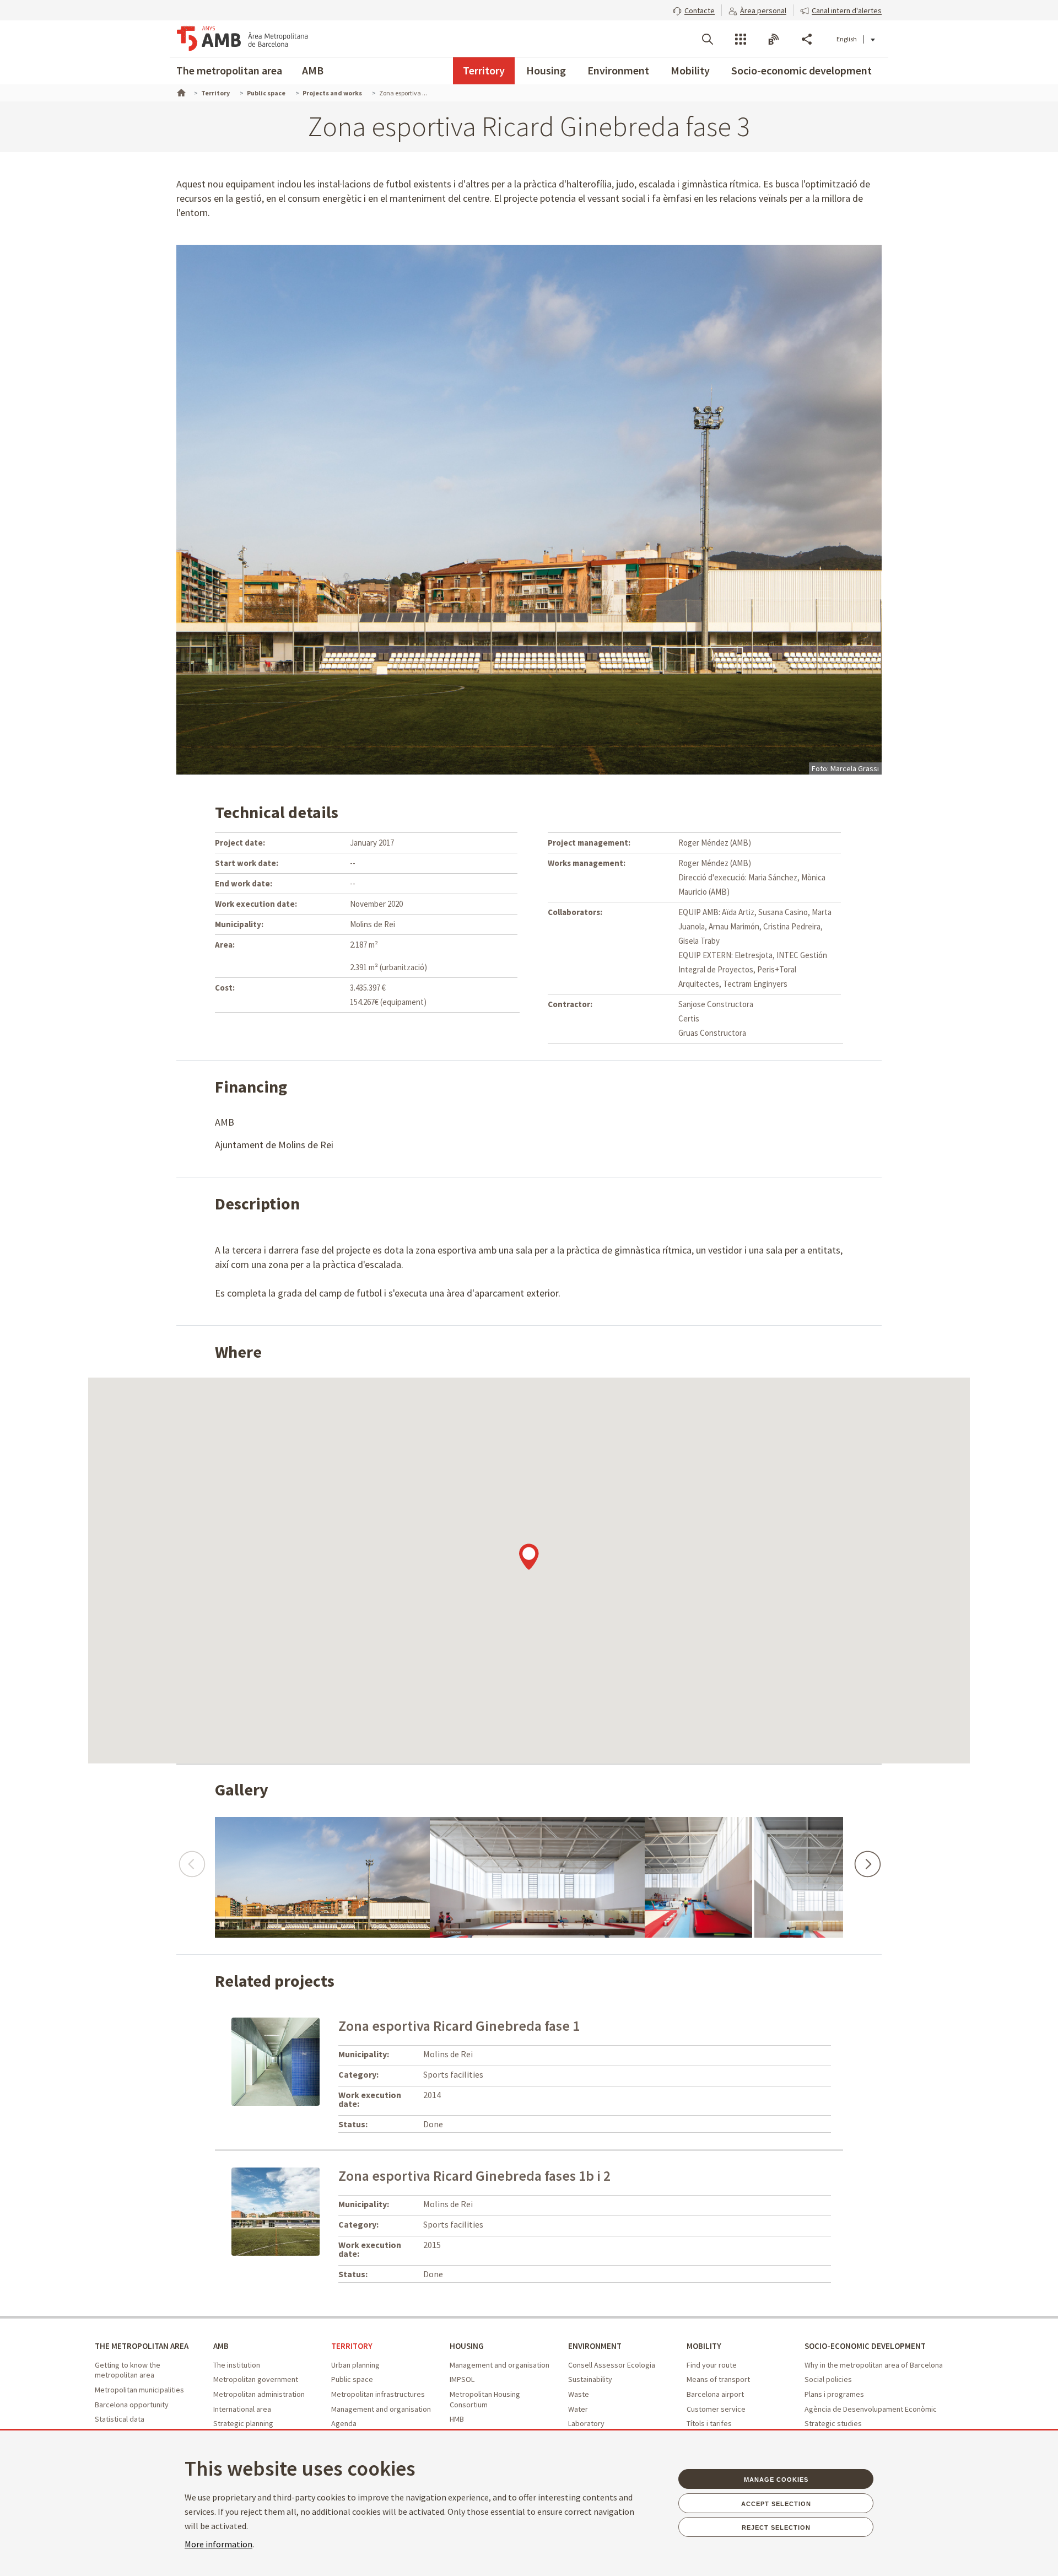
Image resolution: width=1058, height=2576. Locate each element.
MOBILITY (704, 2346)
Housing (546, 70)
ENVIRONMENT (595, 2346)
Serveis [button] (741, 39)
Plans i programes (834, 2394)
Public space (352, 2379)
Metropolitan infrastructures (378, 2394)
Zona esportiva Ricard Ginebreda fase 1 (459, 2026)
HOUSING (467, 2346)
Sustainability (590, 2379)
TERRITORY (352, 2346)
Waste (579, 2394)
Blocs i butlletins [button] (774, 39)
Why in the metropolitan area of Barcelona (874, 2365)
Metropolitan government (256, 2379)
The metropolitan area (229, 70)
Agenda (344, 2423)
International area (242, 2409)
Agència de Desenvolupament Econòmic (871, 2409)
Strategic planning (243, 2423)
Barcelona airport (715, 2394)
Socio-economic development (801, 70)
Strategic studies (833, 2423)
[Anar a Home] (180, 92)
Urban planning (355, 2365)
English (847, 39)
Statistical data (120, 2419)
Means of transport (718, 2379)
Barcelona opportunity (132, 2405)
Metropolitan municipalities (139, 2390)
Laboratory (586, 2423)
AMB (313, 70)
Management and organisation (381, 2409)
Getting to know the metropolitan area (128, 2370)
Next (867, 1859)
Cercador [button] (708, 39)
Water (578, 2409)
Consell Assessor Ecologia (612, 2365)
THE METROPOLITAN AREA (142, 2346)
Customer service (716, 2409)
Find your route (712, 2365)
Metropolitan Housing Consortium (485, 2399)
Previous (191, 1859)
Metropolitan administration (259, 2394)
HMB (457, 2419)
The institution (237, 2365)
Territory (484, 70)
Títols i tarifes (709, 2423)
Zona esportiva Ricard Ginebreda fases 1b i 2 (474, 2176)
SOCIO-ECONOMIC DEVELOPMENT (865, 2346)
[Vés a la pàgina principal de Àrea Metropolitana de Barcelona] (242, 39)
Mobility (690, 70)
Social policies (828, 2379)
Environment (618, 70)
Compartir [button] (807, 39)
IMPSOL (462, 2379)
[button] (694, 9)
